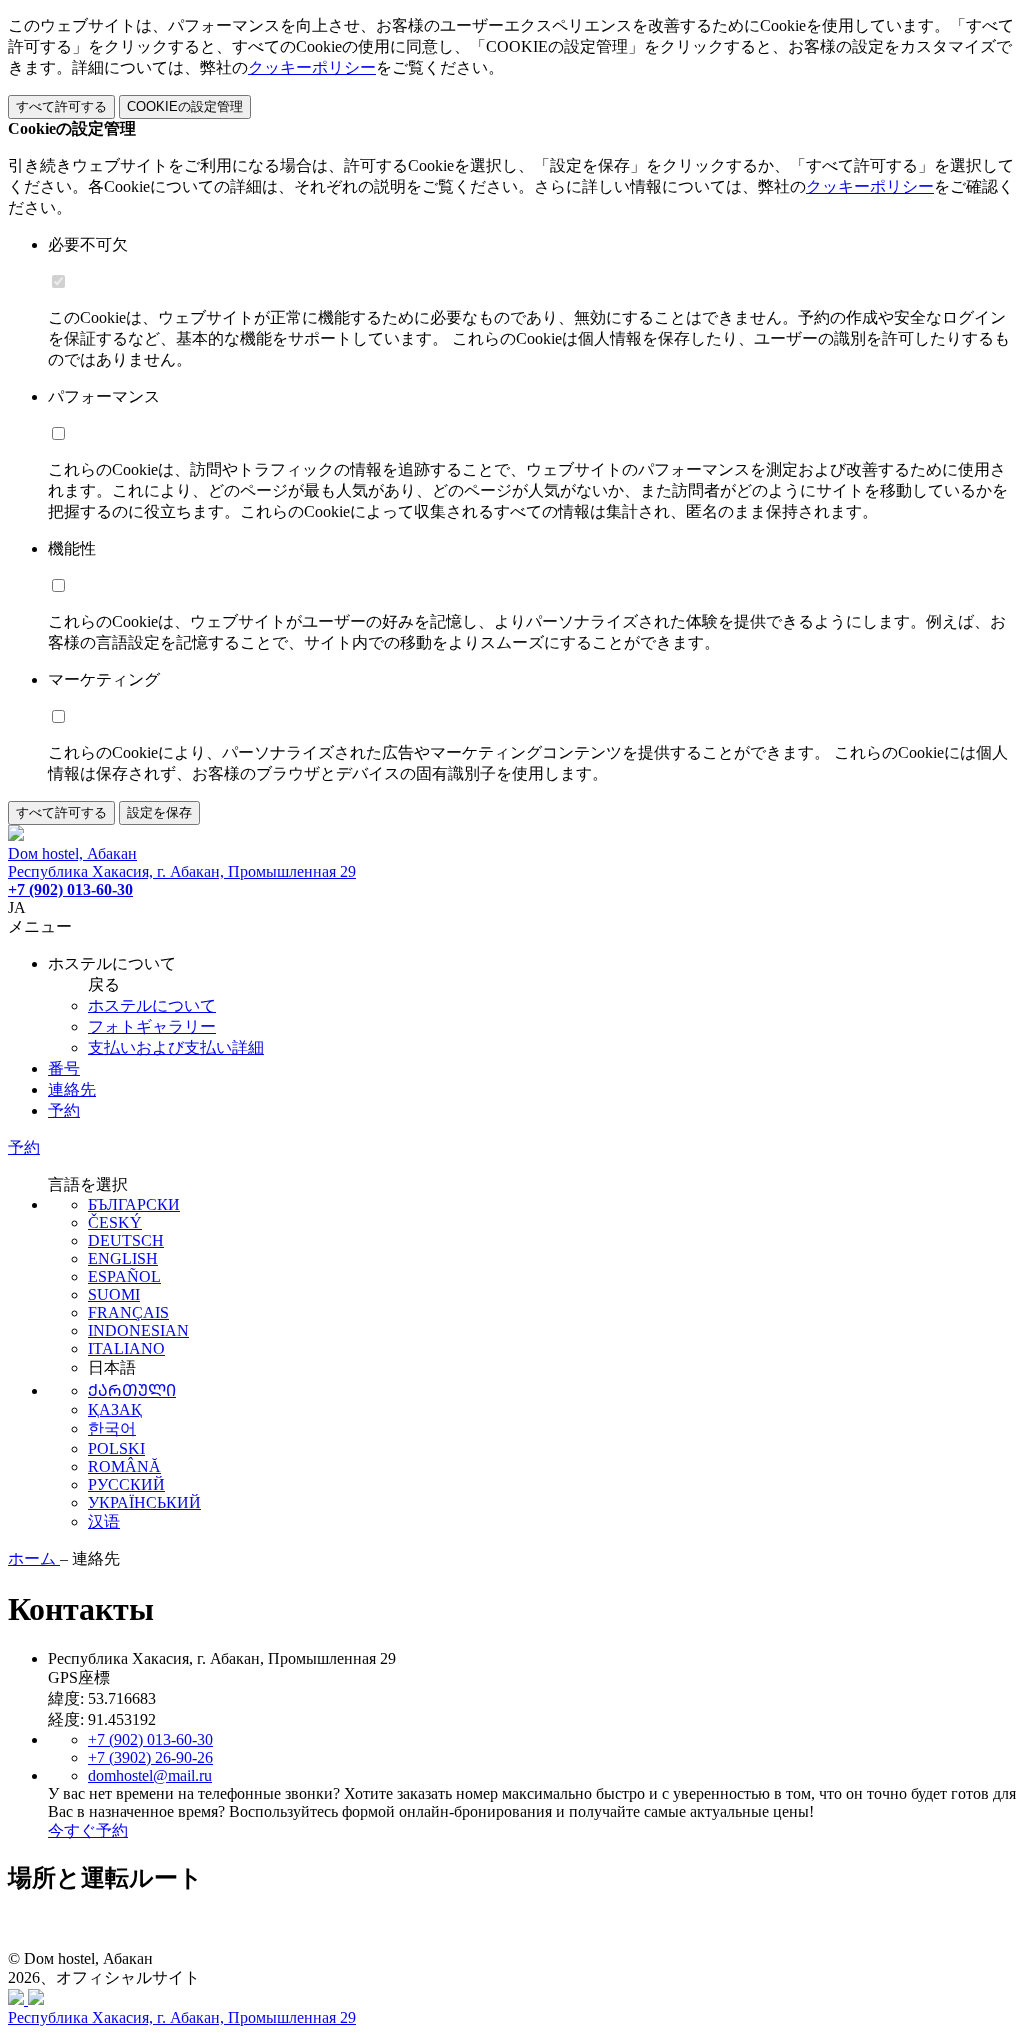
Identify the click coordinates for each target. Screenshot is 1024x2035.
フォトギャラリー (152, 1026)
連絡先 (72, 1089)
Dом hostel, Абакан (72, 853)
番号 (64, 1068)
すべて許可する (61, 106)
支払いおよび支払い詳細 (176, 1047)
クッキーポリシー (312, 67)
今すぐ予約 (88, 1830)
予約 (64, 1110)
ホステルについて (152, 1005)
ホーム (34, 1558)
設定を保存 (159, 812)
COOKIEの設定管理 (185, 106)
